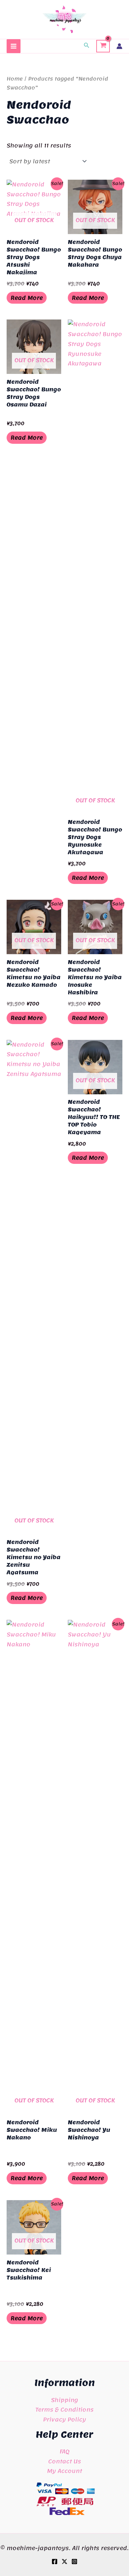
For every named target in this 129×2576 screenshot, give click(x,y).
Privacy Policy (64, 2419)
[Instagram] (74, 2561)
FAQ (64, 2451)
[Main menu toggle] (14, 46)
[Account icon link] (119, 46)
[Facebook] (55, 2561)
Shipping (64, 2400)
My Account (64, 2471)
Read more (27, 298)
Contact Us (65, 2461)
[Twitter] (64, 2561)
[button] (87, 46)
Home (15, 79)
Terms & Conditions (64, 2409)
